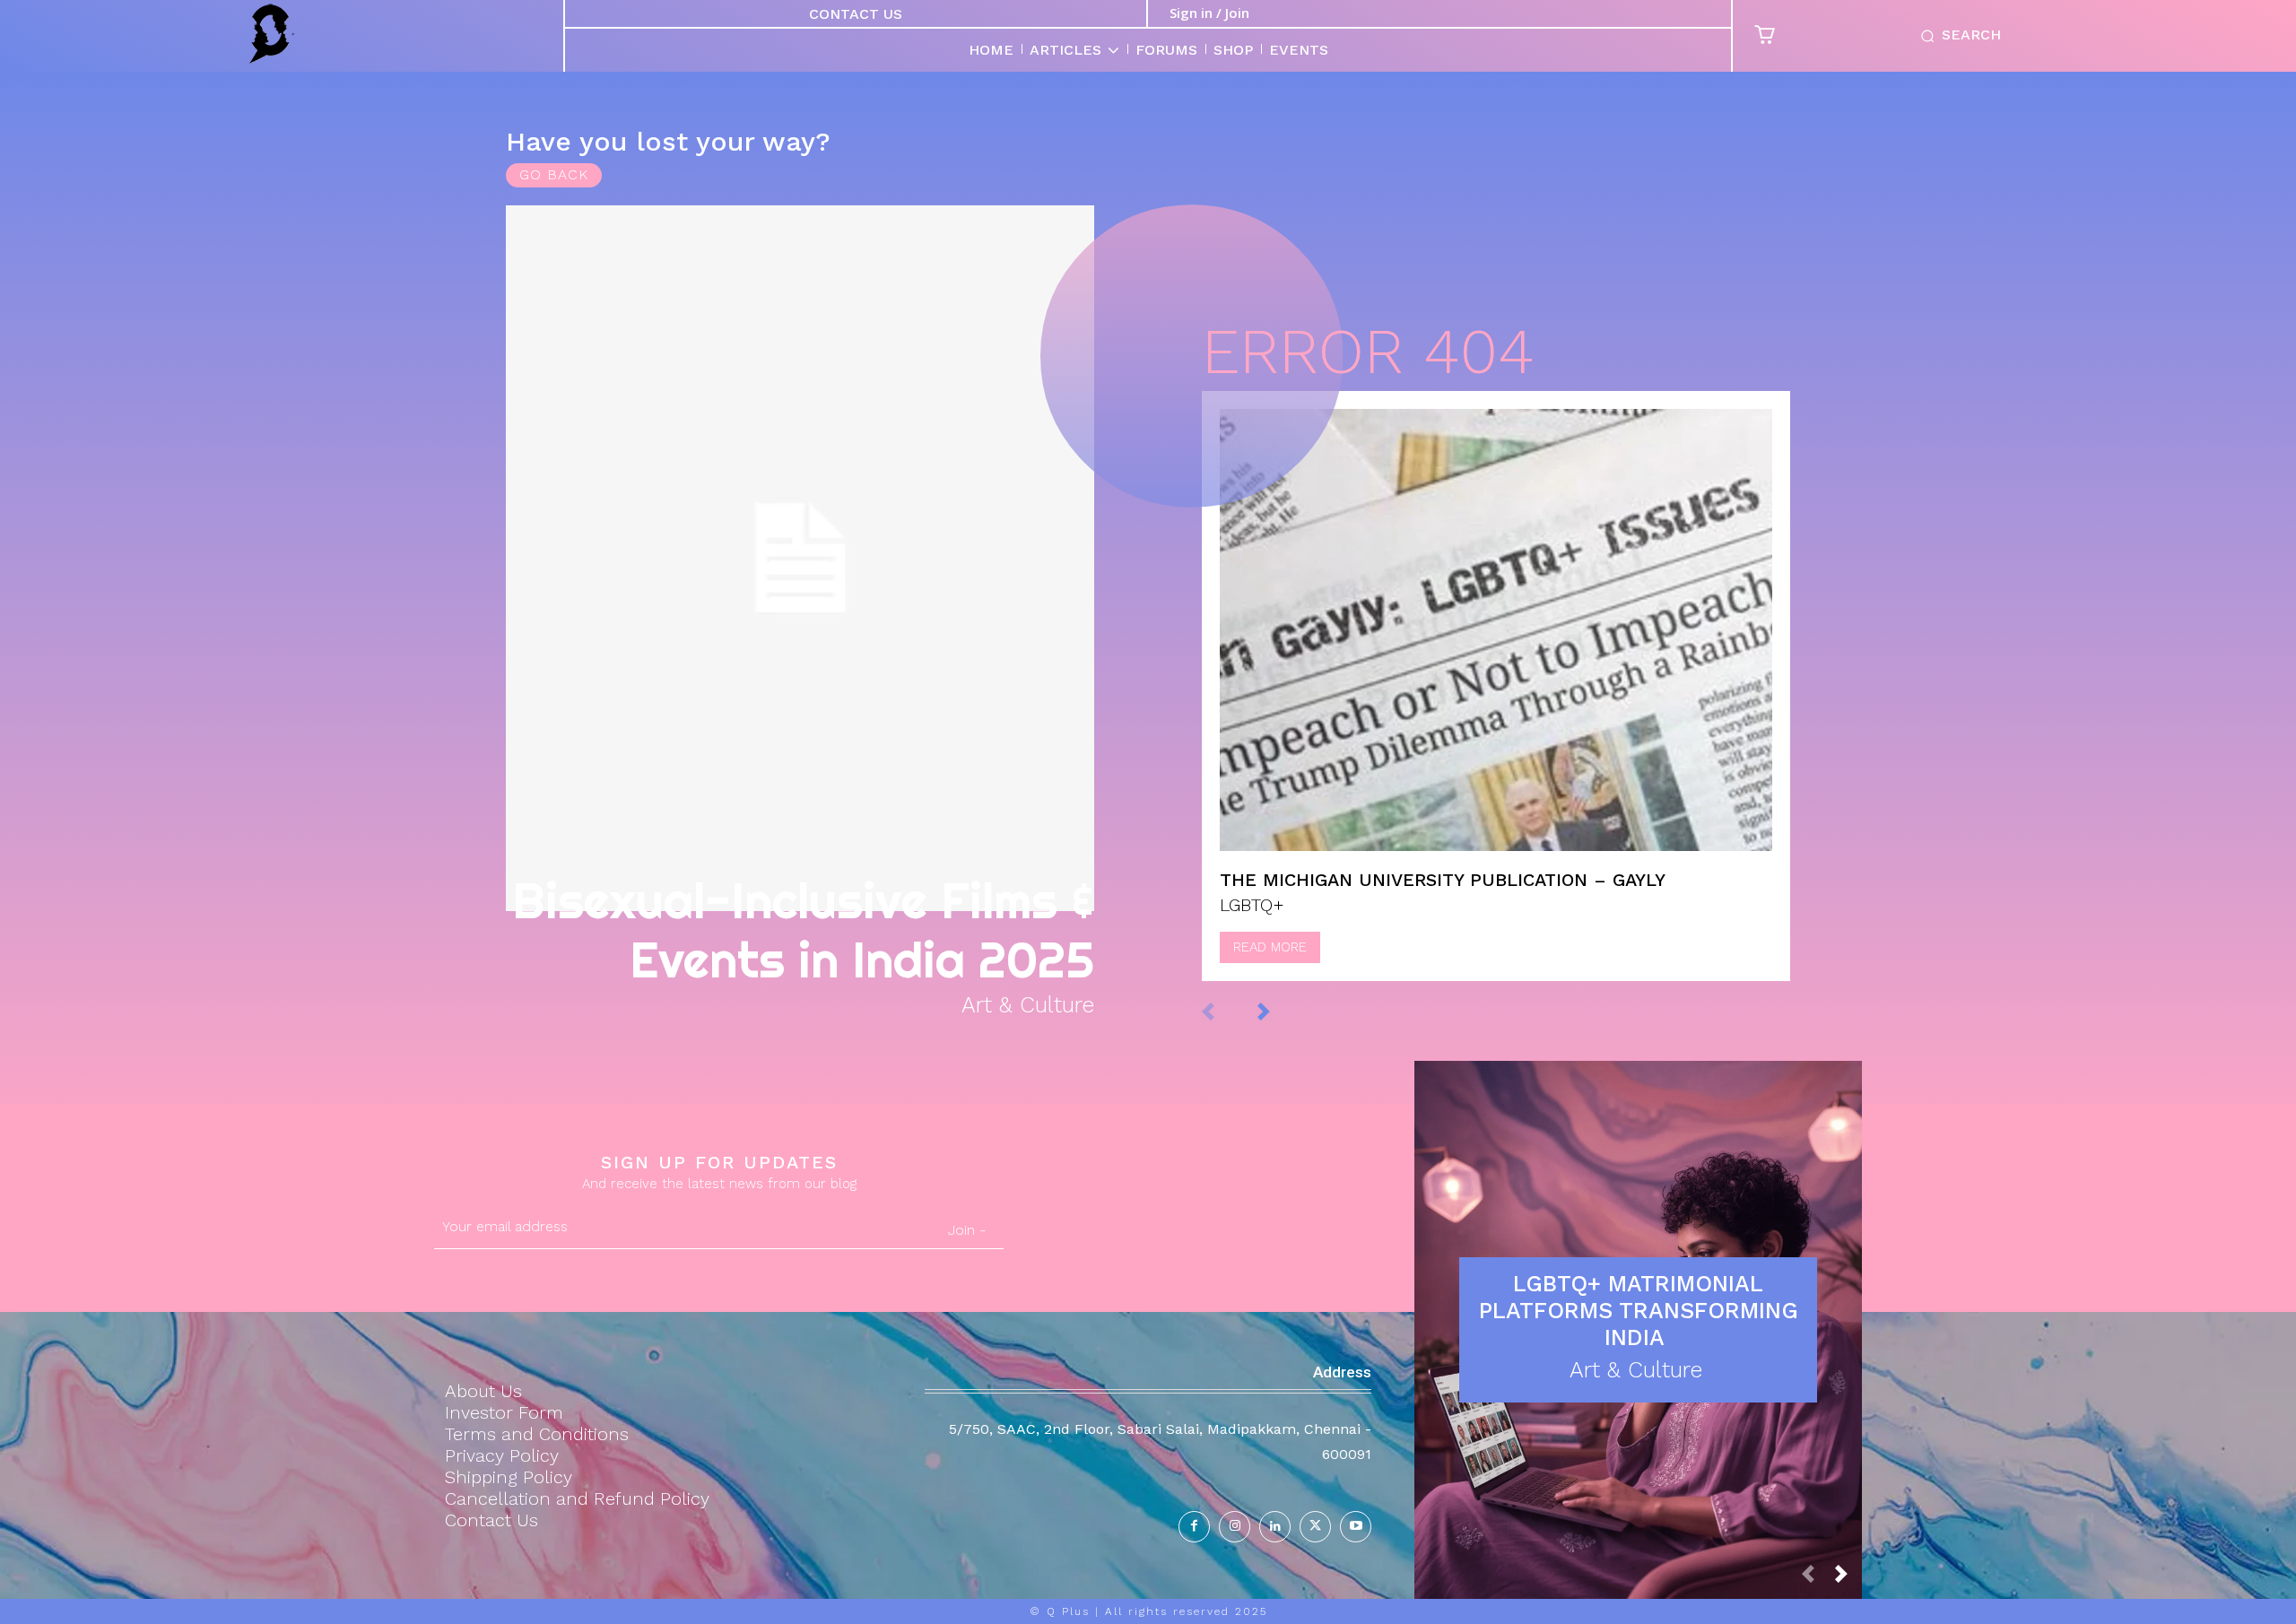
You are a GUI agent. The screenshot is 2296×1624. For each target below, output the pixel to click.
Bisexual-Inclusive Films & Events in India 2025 (803, 930)
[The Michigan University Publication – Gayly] (1496, 630)
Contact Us (856, 14)
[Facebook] (1194, 1527)
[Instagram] (1235, 1527)
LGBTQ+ (1252, 905)
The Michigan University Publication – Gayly (1443, 880)
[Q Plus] (271, 34)
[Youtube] (1356, 1527)
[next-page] (1282, 1010)
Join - (967, 1230)
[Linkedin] (1275, 1527)
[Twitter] (1315, 1527)
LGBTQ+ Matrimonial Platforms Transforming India (1639, 1311)
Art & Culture (1028, 1005)
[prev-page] (1226, 1010)
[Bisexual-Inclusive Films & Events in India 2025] (800, 558)
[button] (1957, 36)
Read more (1270, 947)
